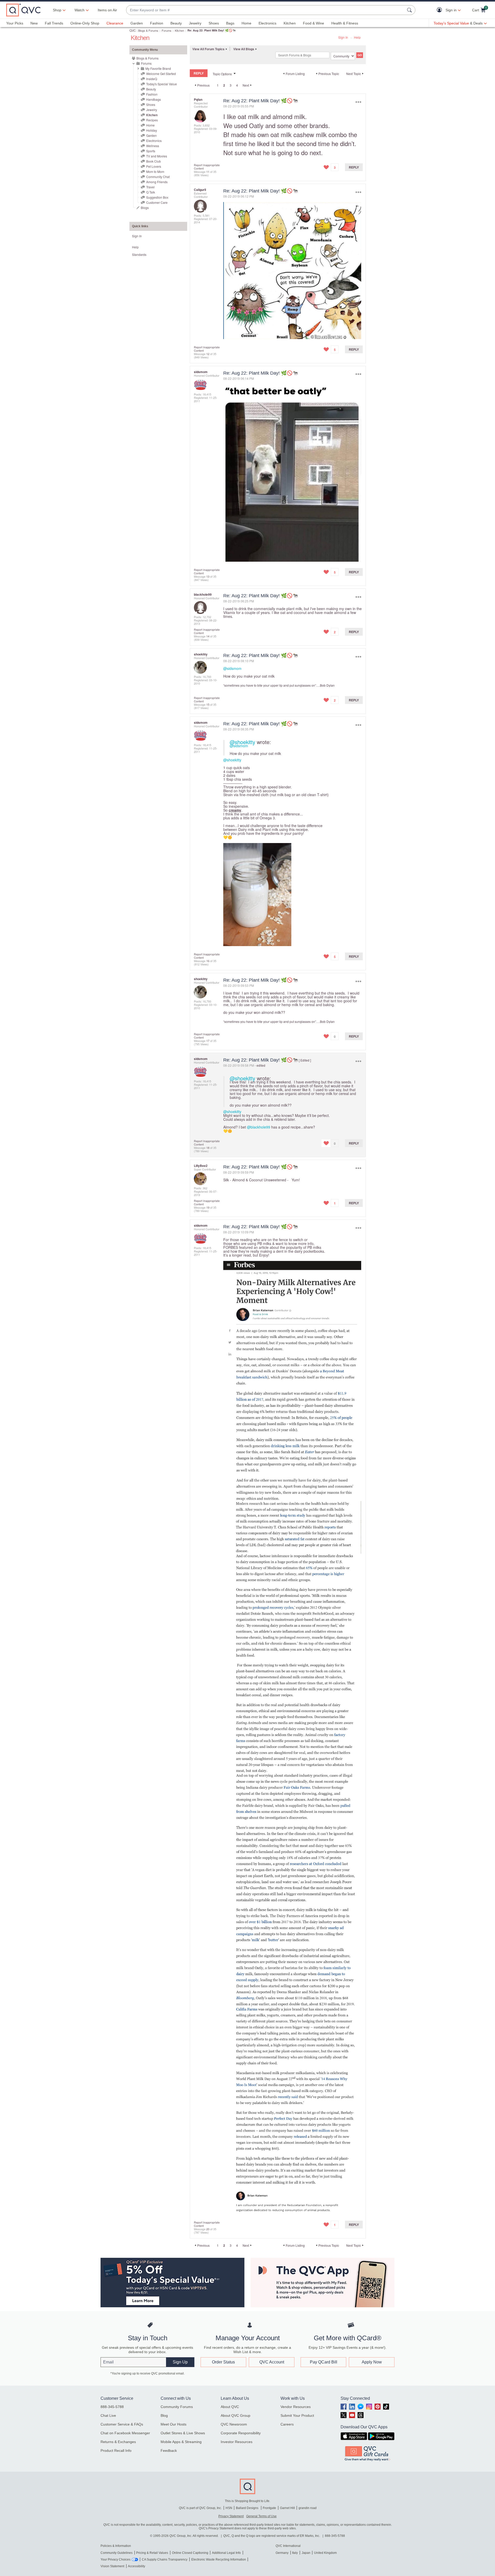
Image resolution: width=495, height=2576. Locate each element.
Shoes (214, 23)
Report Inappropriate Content (207, 167)
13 (208, 576)
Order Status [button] (223, 2362)
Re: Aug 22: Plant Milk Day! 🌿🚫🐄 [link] (212, 30)
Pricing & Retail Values (152, 2553)
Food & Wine (313, 23)
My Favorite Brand (158, 68)
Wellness (153, 146)
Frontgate (269, 2508)
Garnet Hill (287, 2508)
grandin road (308, 2508)
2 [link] (224, 85)
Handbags (154, 99)
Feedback (169, 2451)
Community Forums (177, 2407)
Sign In (343, 37)
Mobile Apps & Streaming (181, 2442)
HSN (229, 2508)
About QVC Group (236, 2415)
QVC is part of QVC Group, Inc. (200, 2508)
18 (208, 1148)
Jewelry (195, 23)
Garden (137, 23)
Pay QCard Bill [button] (324, 2362)
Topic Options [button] (222, 74)
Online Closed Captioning (190, 2553)
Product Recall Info (116, 2451)
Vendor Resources (296, 2407)
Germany (282, 2553)
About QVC (230, 2407)
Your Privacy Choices (115, 2560)
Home (246, 23)
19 (208, 1207)
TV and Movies (157, 156)
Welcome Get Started (161, 74)
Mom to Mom (155, 171)
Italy (295, 2553)
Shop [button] (57, 10)
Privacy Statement (231, 2516)
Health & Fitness (345, 23)
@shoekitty (242, 742)
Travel (150, 187)
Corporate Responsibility (241, 2433)
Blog (164, 2415)
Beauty (176, 23)
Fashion (157, 23)
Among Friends (157, 182)
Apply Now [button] (372, 2362)
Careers (287, 2424)
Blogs (145, 208)
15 (208, 704)
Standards (139, 254)
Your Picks (15, 23)
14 (208, 636)
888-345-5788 (112, 2407)
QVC (133, 30)
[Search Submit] (410, 10)
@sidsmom (232, 668)
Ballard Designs (247, 2508)
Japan (306, 2553)
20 (208, 2229)
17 (208, 1041)
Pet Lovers (154, 166)
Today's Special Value (162, 84)
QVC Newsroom (234, 2424)
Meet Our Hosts (174, 2424)
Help (357, 37)
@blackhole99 (259, 1127)
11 (208, 172)
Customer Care (157, 202)
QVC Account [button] (272, 2362)
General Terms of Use (261, 2516)
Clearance (115, 23)
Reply (354, 167)
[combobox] (266, 10)
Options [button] (358, 102)
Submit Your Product (297, 2415)
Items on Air (107, 10)
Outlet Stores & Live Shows (183, 2433)
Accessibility (137, 2566)
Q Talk (151, 192)
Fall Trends (54, 23)
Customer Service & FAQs (122, 2424)
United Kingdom (325, 2553)
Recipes (152, 120)
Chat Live (108, 2415)
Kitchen (290, 23)
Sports (151, 151)
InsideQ (152, 79)
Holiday (152, 130)
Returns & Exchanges (118, 2442)
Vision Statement (112, 2566)
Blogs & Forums (148, 30)
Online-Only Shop (85, 23)
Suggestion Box (157, 197)
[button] (440, 10)
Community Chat (158, 177)
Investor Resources (237, 2442)
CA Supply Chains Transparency (165, 2560)
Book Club (154, 161)
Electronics (267, 23)
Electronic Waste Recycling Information (219, 2560)
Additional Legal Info (226, 2553)
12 (208, 354)
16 (208, 961)
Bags (230, 23)
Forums (167, 30)
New (34, 23)
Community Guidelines (117, 2553)
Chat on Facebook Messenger (125, 2433)
